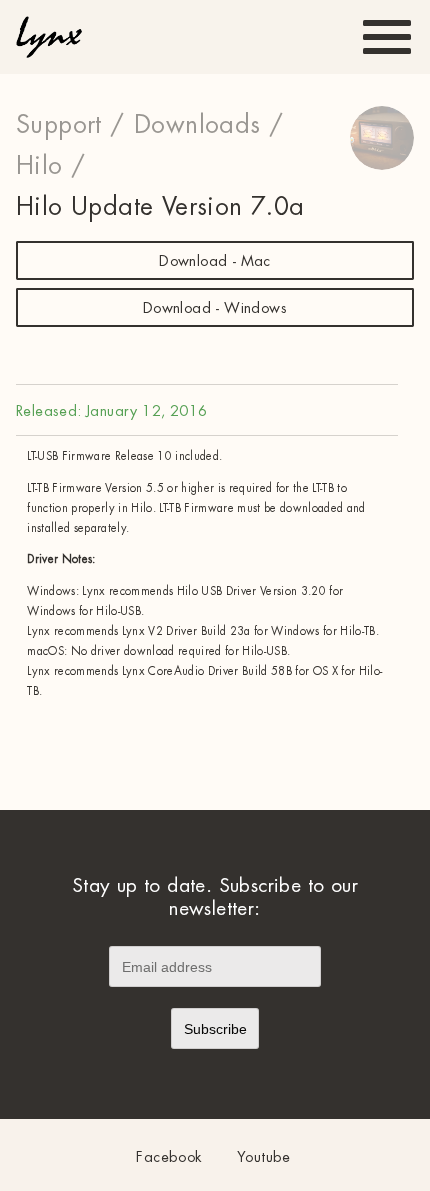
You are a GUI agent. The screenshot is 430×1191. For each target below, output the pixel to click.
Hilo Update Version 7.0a (160, 207)
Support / (70, 125)
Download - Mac (215, 261)
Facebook (169, 1157)
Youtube (264, 1157)
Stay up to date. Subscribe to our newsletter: (215, 897)
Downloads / (208, 125)
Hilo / (50, 166)
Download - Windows (215, 308)
